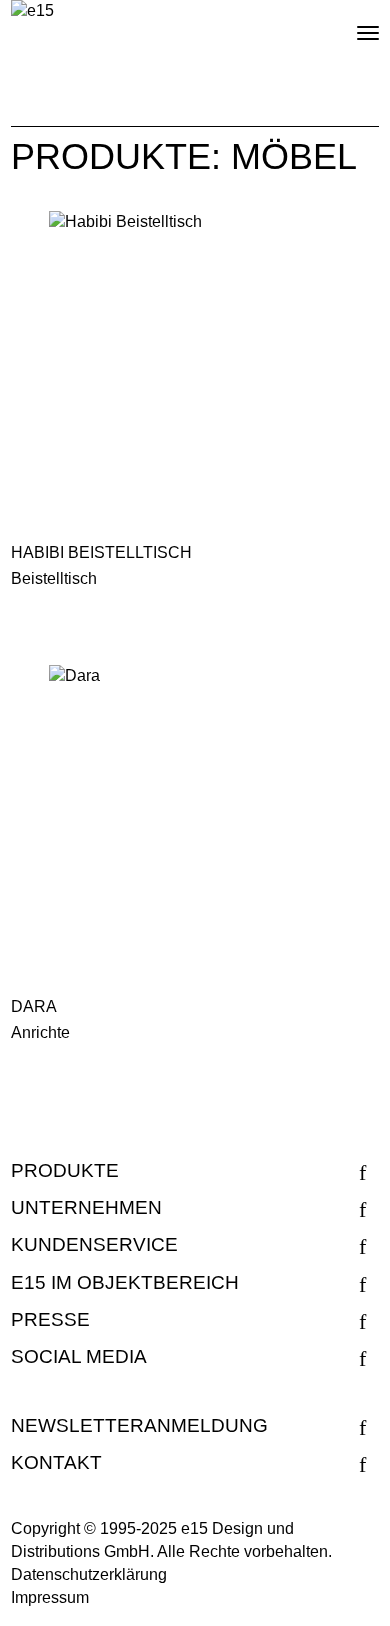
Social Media (79, 1356)
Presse (50, 1319)
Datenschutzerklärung (89, 1574)
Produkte (65, 1170)
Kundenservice (94, 1244)
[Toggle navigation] (351, 25)
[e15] (32, 11)
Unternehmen (86, 1207)
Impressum (50, 1597)
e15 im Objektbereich (125, 1282)
